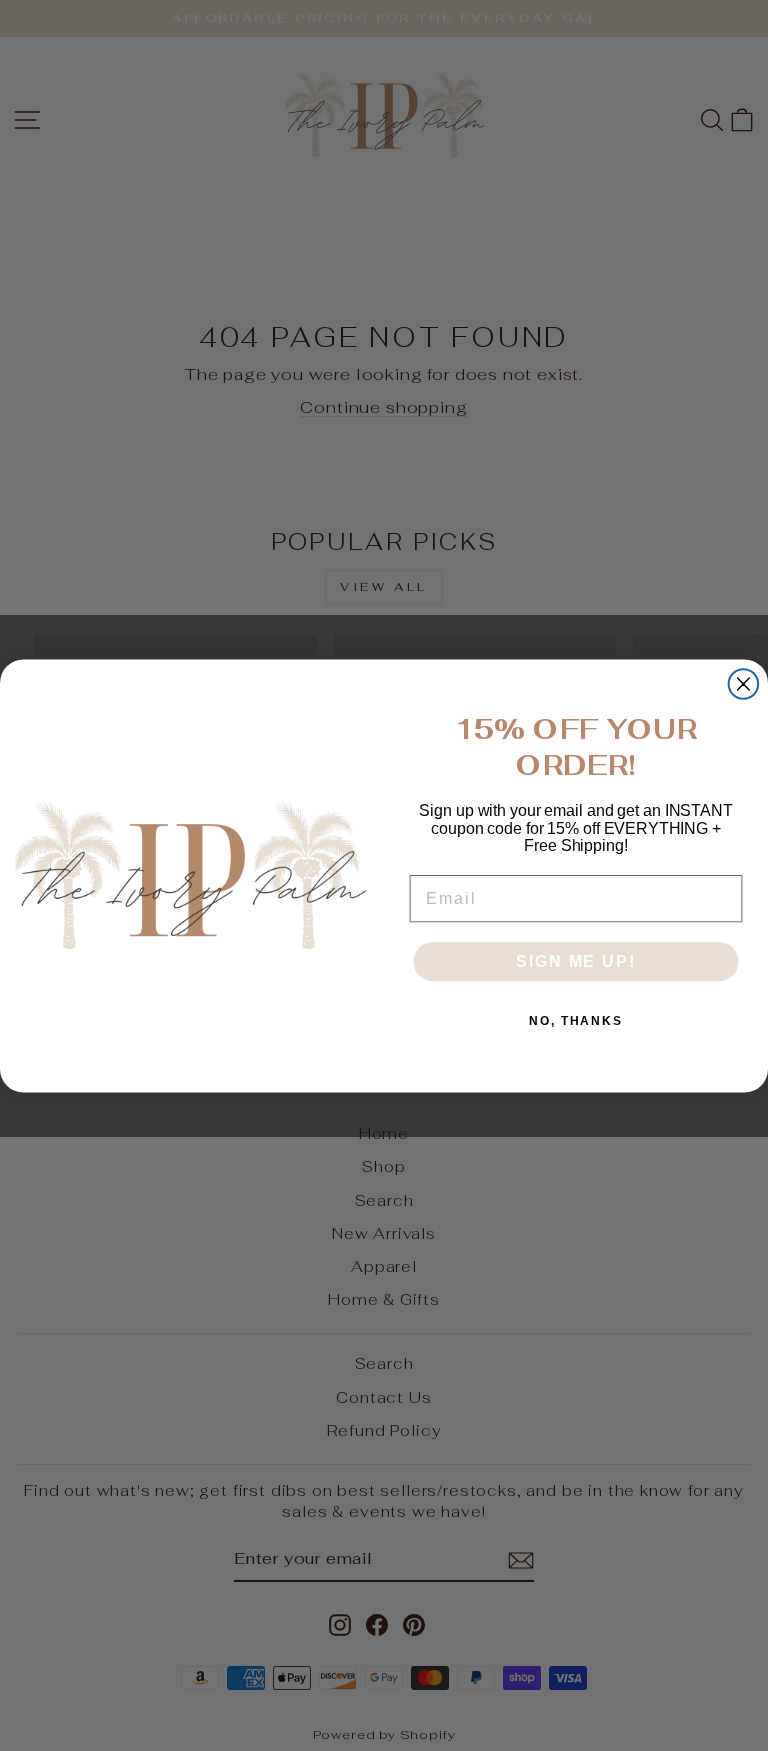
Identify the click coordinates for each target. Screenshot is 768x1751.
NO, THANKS (576, 1020)
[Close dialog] (744, 684)
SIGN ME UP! (575, 960)
